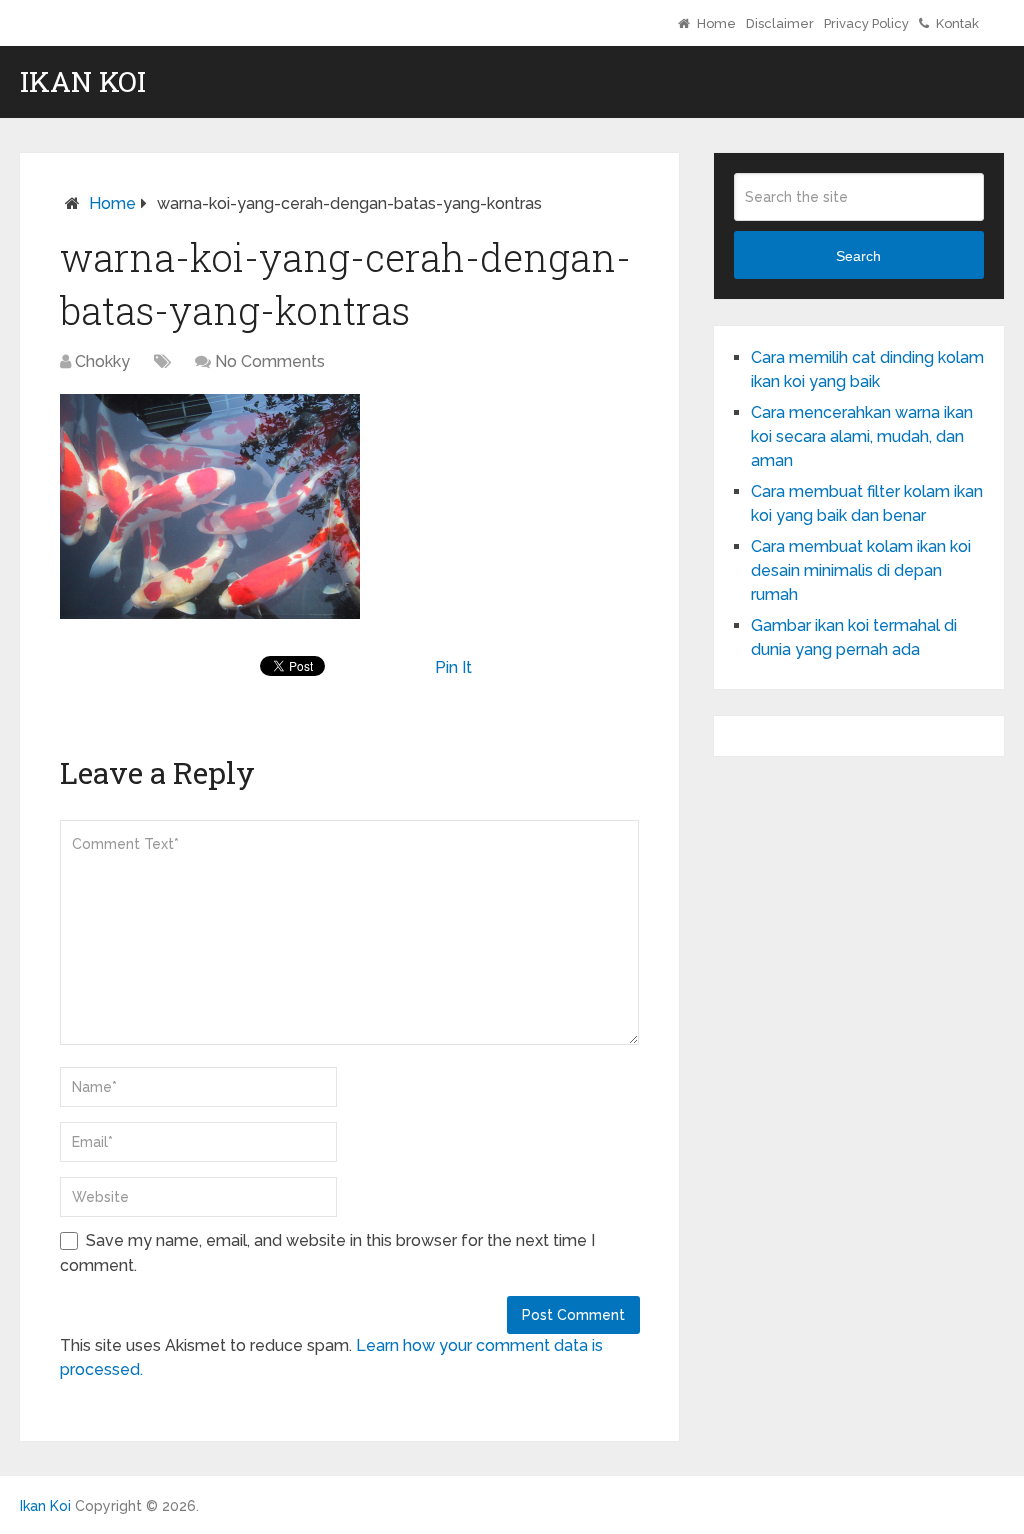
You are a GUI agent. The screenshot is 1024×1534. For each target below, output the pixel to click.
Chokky (102, 361)
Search (858, 256)
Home (715, 23)
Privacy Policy (866, 23)
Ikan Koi (83, 82)
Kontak (956, 23)
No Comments (270, 361)
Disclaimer (780, 23)
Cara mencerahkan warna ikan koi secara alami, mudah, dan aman (862, 436)
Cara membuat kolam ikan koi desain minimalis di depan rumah (861, 570)
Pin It (453, 667)
